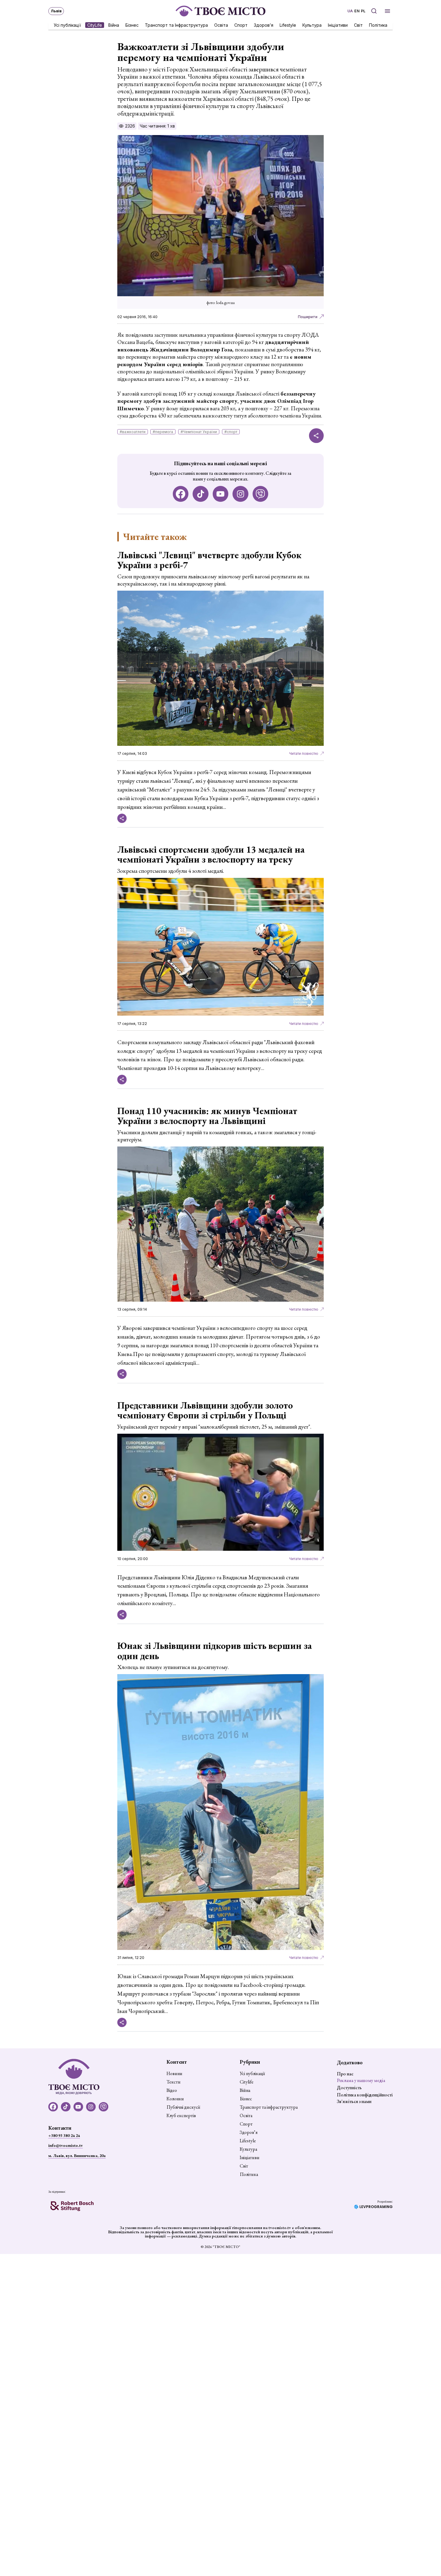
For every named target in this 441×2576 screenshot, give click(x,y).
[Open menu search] (374, 11)
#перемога (163, 432)
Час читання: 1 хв (157, 126)
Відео (172, 2090)
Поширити (308, 317)
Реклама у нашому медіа (361, 2080)
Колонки (175, 2099)
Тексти (174, 2082)
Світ (358, 25)
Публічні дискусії (183, 2107)
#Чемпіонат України (199, 432)
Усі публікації (67, 25)
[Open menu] (387, 11)
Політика (378, 25)
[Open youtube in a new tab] (221, 494)
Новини (174, 2074)
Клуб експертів (181, 2116)
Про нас (345, 2074)
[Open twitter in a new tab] (261, 494)
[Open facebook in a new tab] (181, 494)
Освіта (221, 25)
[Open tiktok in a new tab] (201, 494)
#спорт (231, 432)
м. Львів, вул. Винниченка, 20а (77, 2156)
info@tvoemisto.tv (66, 2145)
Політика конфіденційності (365, 2095)
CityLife (95, 25)
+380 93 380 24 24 (64, 2135)
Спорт (241, 25)
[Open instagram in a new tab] (240, 494)
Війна (114, 25)
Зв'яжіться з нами (354, 2101)
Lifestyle (288, 25)
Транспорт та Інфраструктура (176, 25)
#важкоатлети (133, 432)
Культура (312, 25)
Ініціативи (338, 25)
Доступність (349, 2088)
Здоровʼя (264, 25)
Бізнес (132, 25)
